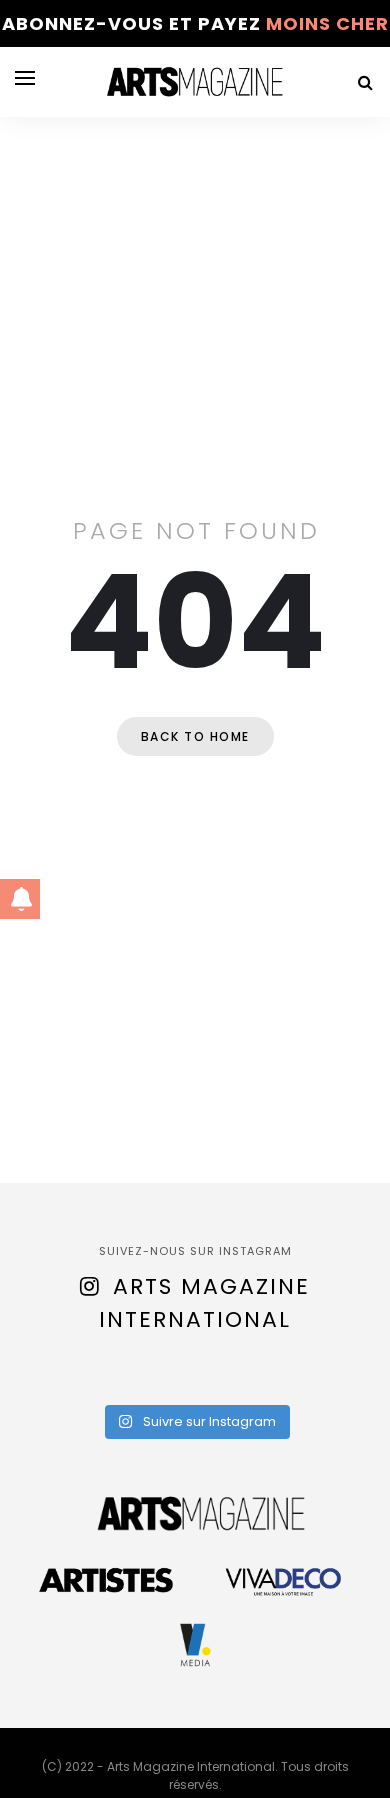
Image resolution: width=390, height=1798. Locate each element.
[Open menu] (25, 78)
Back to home (195, 736)
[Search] (365, 82)
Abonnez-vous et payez (195, 23)
